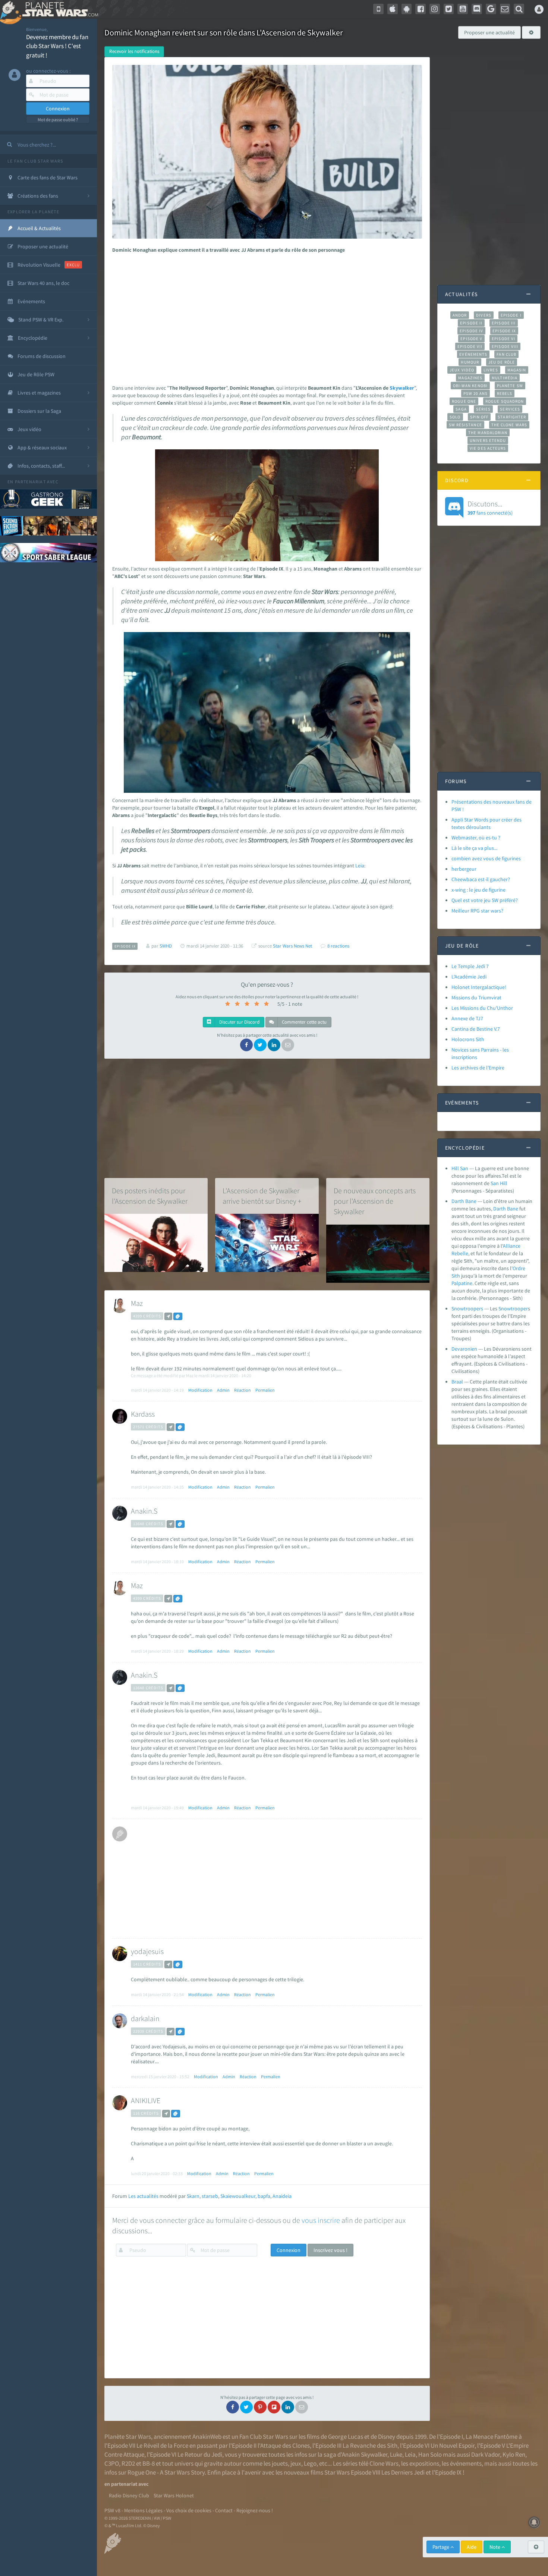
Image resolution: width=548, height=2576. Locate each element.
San (495, 1183)
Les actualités (143, 2196)
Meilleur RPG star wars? (477, 911)
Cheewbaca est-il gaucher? (481, 879)
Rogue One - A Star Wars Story (166, 2472)
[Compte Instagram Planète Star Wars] (435, 9)
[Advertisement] (265, 317)
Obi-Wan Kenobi (470, 386)
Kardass (143, 1414)
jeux (296, 2463)
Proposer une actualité (489, 32)
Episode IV (471, 331)
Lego (310, 2463)
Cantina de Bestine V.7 (476, 1029)
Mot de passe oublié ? (58, 120)
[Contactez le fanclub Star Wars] (505, 9)
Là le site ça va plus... (474, 848)
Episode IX (504, 331)
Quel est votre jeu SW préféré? (485, 900)
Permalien (265, 1390)
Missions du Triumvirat (476, 998)
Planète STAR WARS (59, 9)
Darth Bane (464, 1201)
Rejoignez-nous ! (255, 2510)
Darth (500, 1209)
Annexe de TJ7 (467, 1018)
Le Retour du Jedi (200, 2454)
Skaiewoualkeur (238, 2196)
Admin (223, 1390)
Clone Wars (384, 2463)
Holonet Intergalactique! (479, 987)
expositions (424, 2463)
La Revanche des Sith (370, 2445)
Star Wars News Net (292, 946)
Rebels (505, 393)
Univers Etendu (488, 440)
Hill (504, 1183)
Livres (491, 370)
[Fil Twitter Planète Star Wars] (449, 9)
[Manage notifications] (534, 2522)
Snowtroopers (467, 1309)
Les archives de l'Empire (478, 1068)
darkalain (145, 2018)
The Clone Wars (509, 425)
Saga (461, 409)
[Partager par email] (288, 1045)
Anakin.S (144, 1511)
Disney (387, 2437)
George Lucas (346, 2437)
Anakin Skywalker (365, 2454)
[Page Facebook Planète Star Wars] (421, 9)
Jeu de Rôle (502, 362)
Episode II (471, 323)
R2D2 (128, 2463)
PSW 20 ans (475, 393)
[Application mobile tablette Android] (407, 9)
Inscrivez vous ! (330, 2250)
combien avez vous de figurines (486, 858)
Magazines (470, 378)
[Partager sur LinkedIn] (274, 1045)
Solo (455, 417)
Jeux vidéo (462, 370)
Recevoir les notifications (134, 51)
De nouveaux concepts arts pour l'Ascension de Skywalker (375, 1201)
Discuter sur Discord (239, 1022)
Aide (472, 2547)
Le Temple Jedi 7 (470, 966)
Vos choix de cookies (189, 2510)
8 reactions (338, 946)
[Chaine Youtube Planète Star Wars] (463, 9)
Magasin (517, 370)
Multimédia (505, 378)
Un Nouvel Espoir (453, 2445)
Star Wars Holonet (174, 2495)
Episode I (511, 315)
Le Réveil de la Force (162, 2445)
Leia (360, 866)
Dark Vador (486, 2454)
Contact (224, 2510)
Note (495, 2547)
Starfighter (512, 417)
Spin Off (479, 417)
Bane (513, 1209)
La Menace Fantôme (492, 2437)
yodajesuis (147, 1951)
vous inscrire (321, 2220)
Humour (470, 362)
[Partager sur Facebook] (246, 1045)
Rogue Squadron (505, 401)
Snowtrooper (513, 1309)
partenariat (30, 482)
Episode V (471, 339)
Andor (460, 315)
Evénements (473, 354)
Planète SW (510, 386)
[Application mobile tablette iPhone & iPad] (393, 9)
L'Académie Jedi (469, 977)
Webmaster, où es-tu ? (476, 838)
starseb (210, 2196)
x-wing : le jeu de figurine (478, 890)
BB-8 (149, 2463)
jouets (280, 2463)
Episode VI (503, 339)
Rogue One (464, 401)
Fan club (506, 354)
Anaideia (282, 2196)
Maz (137, 1303)
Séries (484, 409)
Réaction (242, 1390)
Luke (396, 2454)
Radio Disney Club (129, 2495)
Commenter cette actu (304, 1022)
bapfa (264, 2196)
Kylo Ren (514, 2454)
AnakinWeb (207, 2437)
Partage (441, 2547)
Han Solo (430, 2454)
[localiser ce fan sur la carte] (168, 1316)
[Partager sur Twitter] (260, 1045)
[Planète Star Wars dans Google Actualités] (491, 9)
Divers (484, 315)
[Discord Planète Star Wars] (477, 9)
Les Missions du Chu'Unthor (482, 1008)
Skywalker (402, 388)
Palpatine (462, 1283)
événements (466, 2463)
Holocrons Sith (468, 1039)
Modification (200, 1390)
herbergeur (464, 869)
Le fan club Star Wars (35, 161)
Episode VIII (505, 346)
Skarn (193, 2196)
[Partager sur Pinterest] (260, 2407)
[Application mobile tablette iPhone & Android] (378, 9)
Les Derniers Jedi (403, 2472)
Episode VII (470, 346)
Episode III (504, 323)
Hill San (460, 1168)
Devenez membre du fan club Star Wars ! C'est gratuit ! (57, 46)
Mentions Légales (143, 2510)
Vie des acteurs (488, 448)
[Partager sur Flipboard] (274, 2407)
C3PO (112, 2463)
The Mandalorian (488, 433)
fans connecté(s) (490, 508)
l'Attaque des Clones (284, 2445)
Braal (457, 1382)
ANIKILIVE (146, 2100)
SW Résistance (465, 425)
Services (510, 409)
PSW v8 (112, 2510)
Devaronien (464, 1349)
